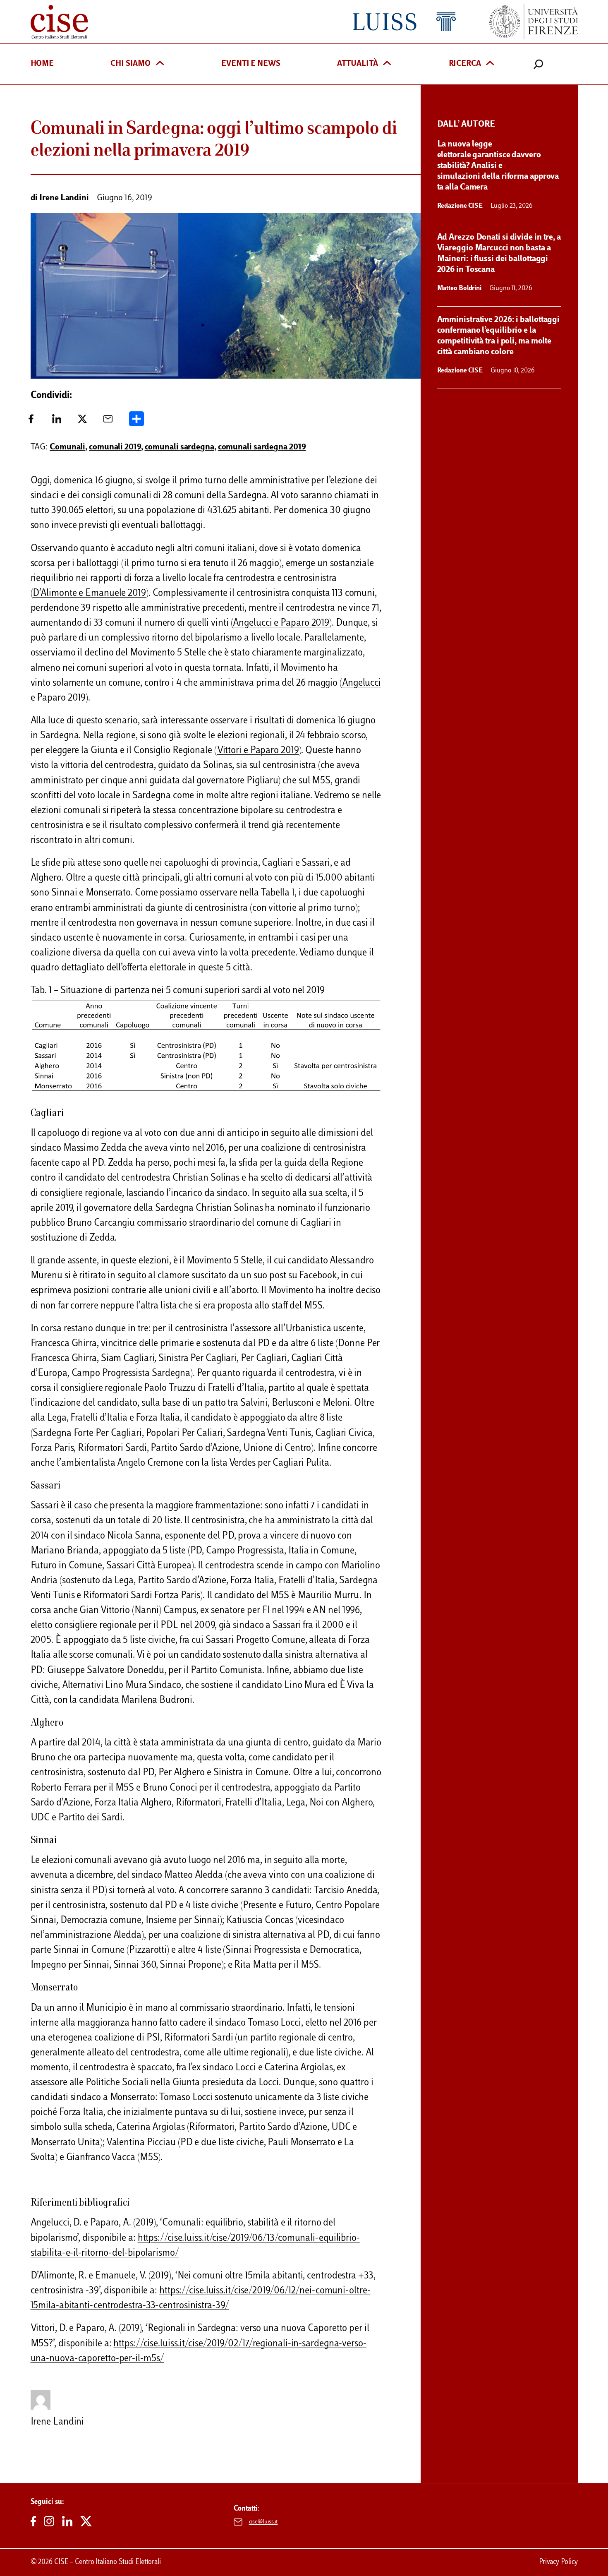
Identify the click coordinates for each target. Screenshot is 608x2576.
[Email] (108, 422)
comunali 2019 (115, 447)
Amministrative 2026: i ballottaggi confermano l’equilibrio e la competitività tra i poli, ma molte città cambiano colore (499, 336)
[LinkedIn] (57, 422)
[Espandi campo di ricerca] (539, 64)
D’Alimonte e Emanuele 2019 (89, 594)
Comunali (67, 447)
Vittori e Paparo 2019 (258, 751)
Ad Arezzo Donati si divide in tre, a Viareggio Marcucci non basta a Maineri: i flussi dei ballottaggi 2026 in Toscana (499, 254)
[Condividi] (136, 422)
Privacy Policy (558, 2562)
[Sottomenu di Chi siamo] (160, 64)
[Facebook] (31, 422)
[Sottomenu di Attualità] (387, 64)
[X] (82, 422)
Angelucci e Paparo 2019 (281, 623)
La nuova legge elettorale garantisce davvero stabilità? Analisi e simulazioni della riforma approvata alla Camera (498, 166)
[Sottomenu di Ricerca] (490, 64)
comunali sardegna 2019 (262, 447)
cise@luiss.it (263, 2522)
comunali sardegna (180, 447)
